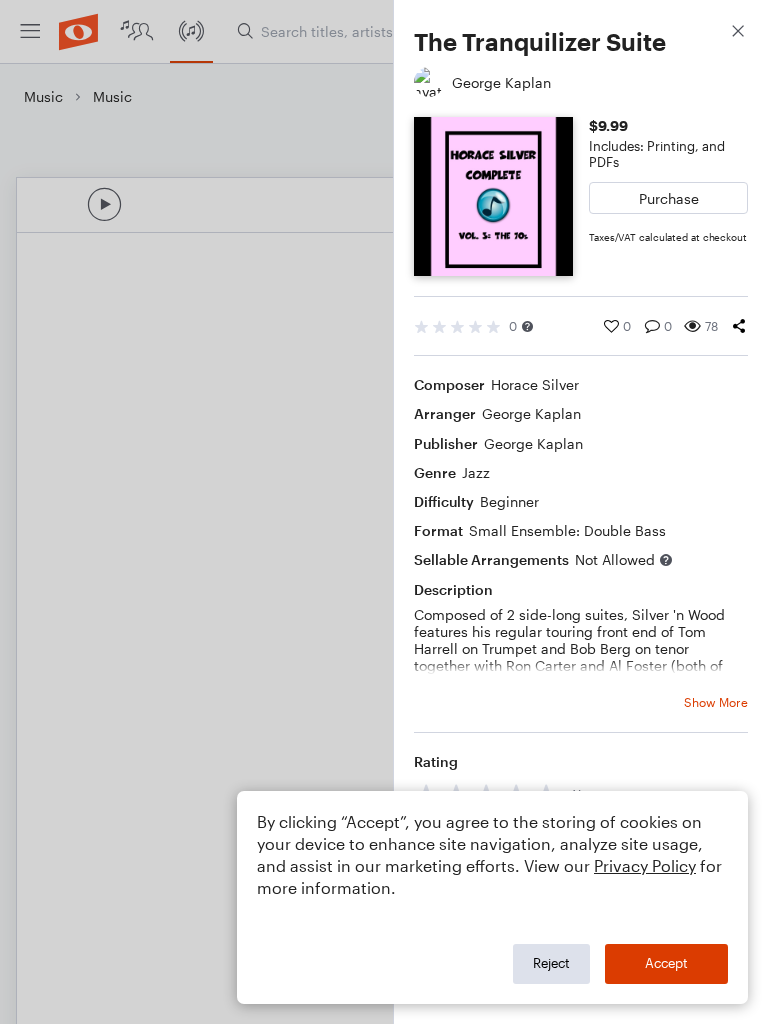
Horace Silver (535, 384)
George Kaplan (531, 413)
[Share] (739, 326)
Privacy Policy (645, 865)
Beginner (509, 501)
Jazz (476, 472)
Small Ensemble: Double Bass (567, 530)
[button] (527, 326)
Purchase (669, 198)
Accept (666, 963)
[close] (738, 33)
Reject (551, 963)
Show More (716, 702)
